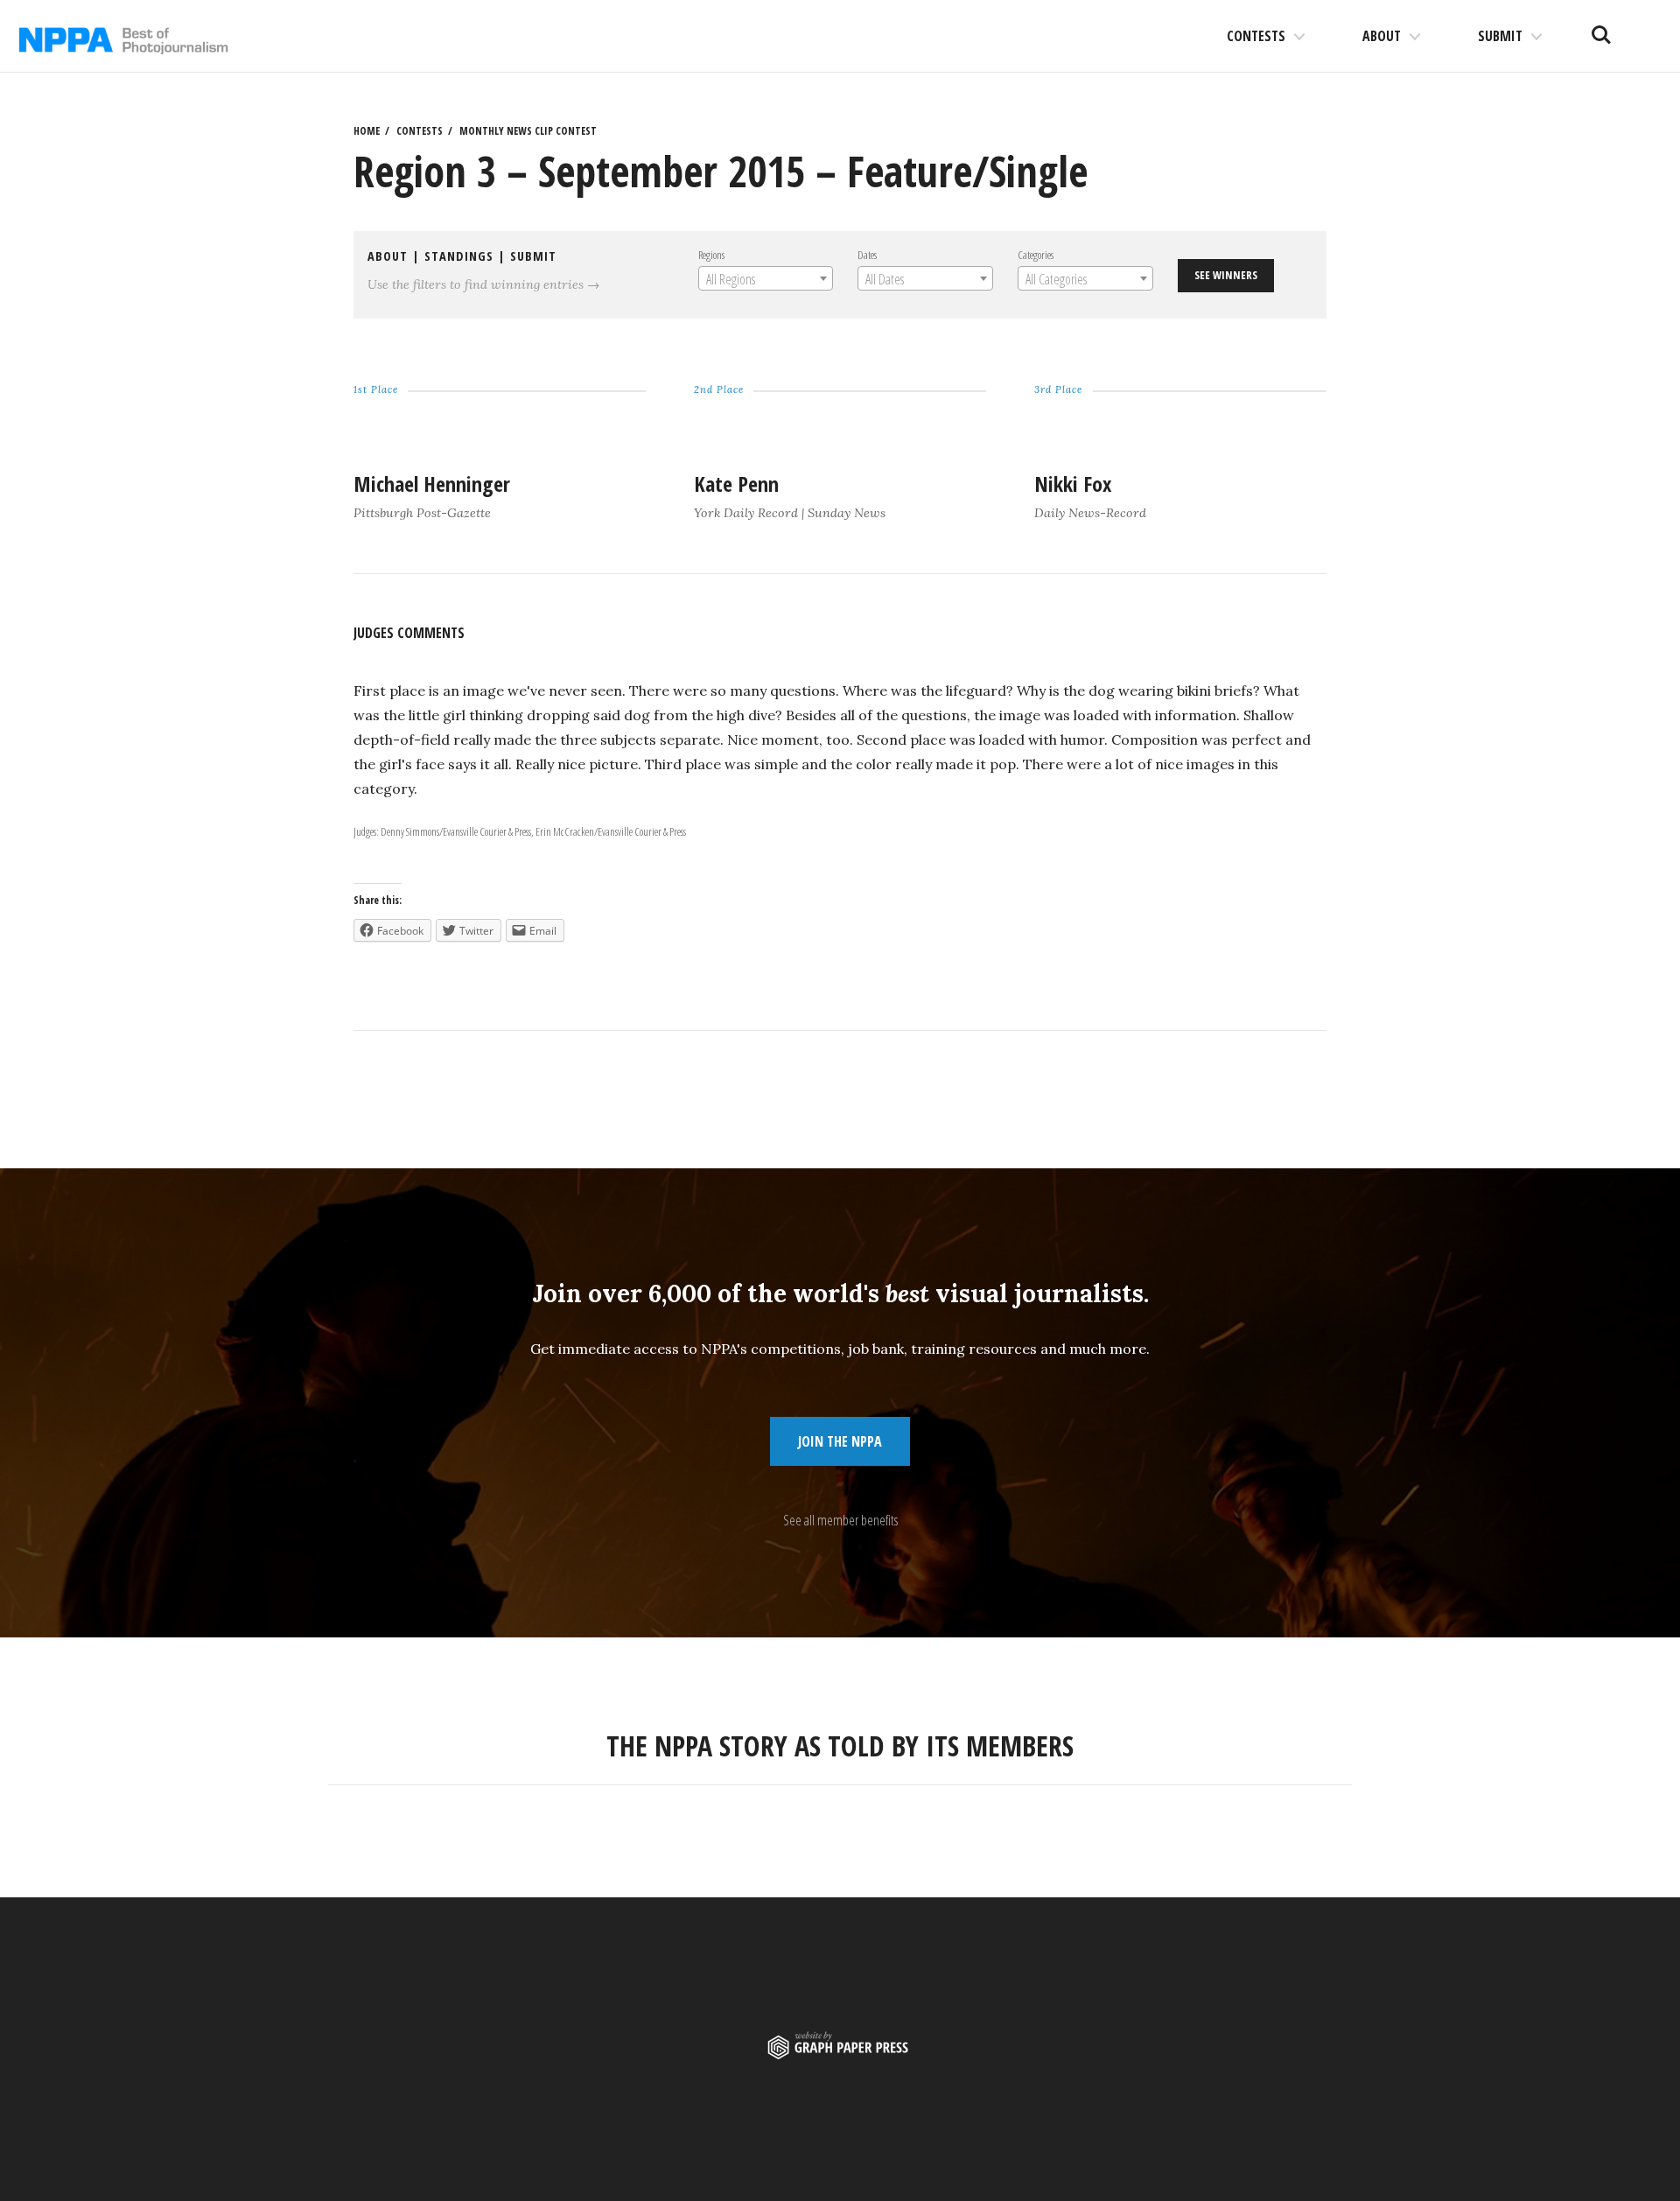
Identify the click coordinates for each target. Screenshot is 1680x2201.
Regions (711, 255)
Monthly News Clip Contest (528, 131)
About (1382, 36)
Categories (1036, 255)
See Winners (1226, 275)
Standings (459, 256)
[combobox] (766, 278)
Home (367, 131)
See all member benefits (840, 1520)
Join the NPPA (840, 1441)
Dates (867, 255)
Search (1601, 28)
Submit (1500, 36)
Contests (1256, 36)
